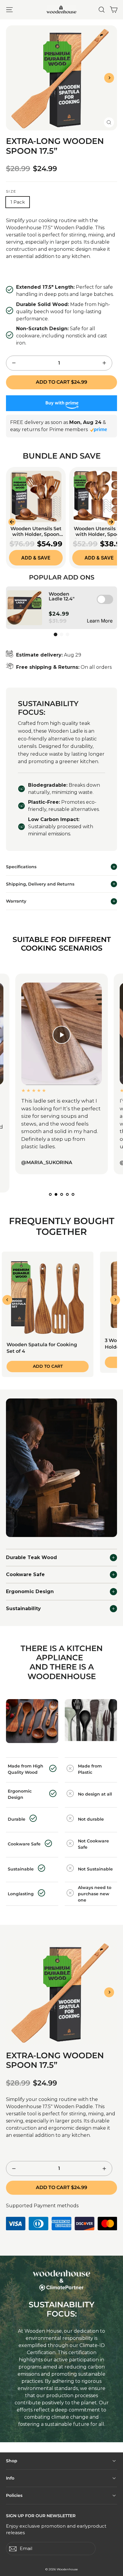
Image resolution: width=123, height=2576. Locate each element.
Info (10, 2478)
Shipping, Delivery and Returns (40, 884)
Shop (12, 2461)
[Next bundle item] (111, 522)
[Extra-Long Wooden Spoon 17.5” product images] (61, 1992)
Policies (14, 2495)
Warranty (16, 901)
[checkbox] (105, 599)
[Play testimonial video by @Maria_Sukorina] (61, 1035)
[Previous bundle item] (12, 522)
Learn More (100, 621)
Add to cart (48, 1366)
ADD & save (36, 558)
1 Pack (18, 202)
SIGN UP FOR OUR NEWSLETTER (41, 2516)
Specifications (21, 867)
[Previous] (7, 1300)
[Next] (109, 78)
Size (11, 191)
